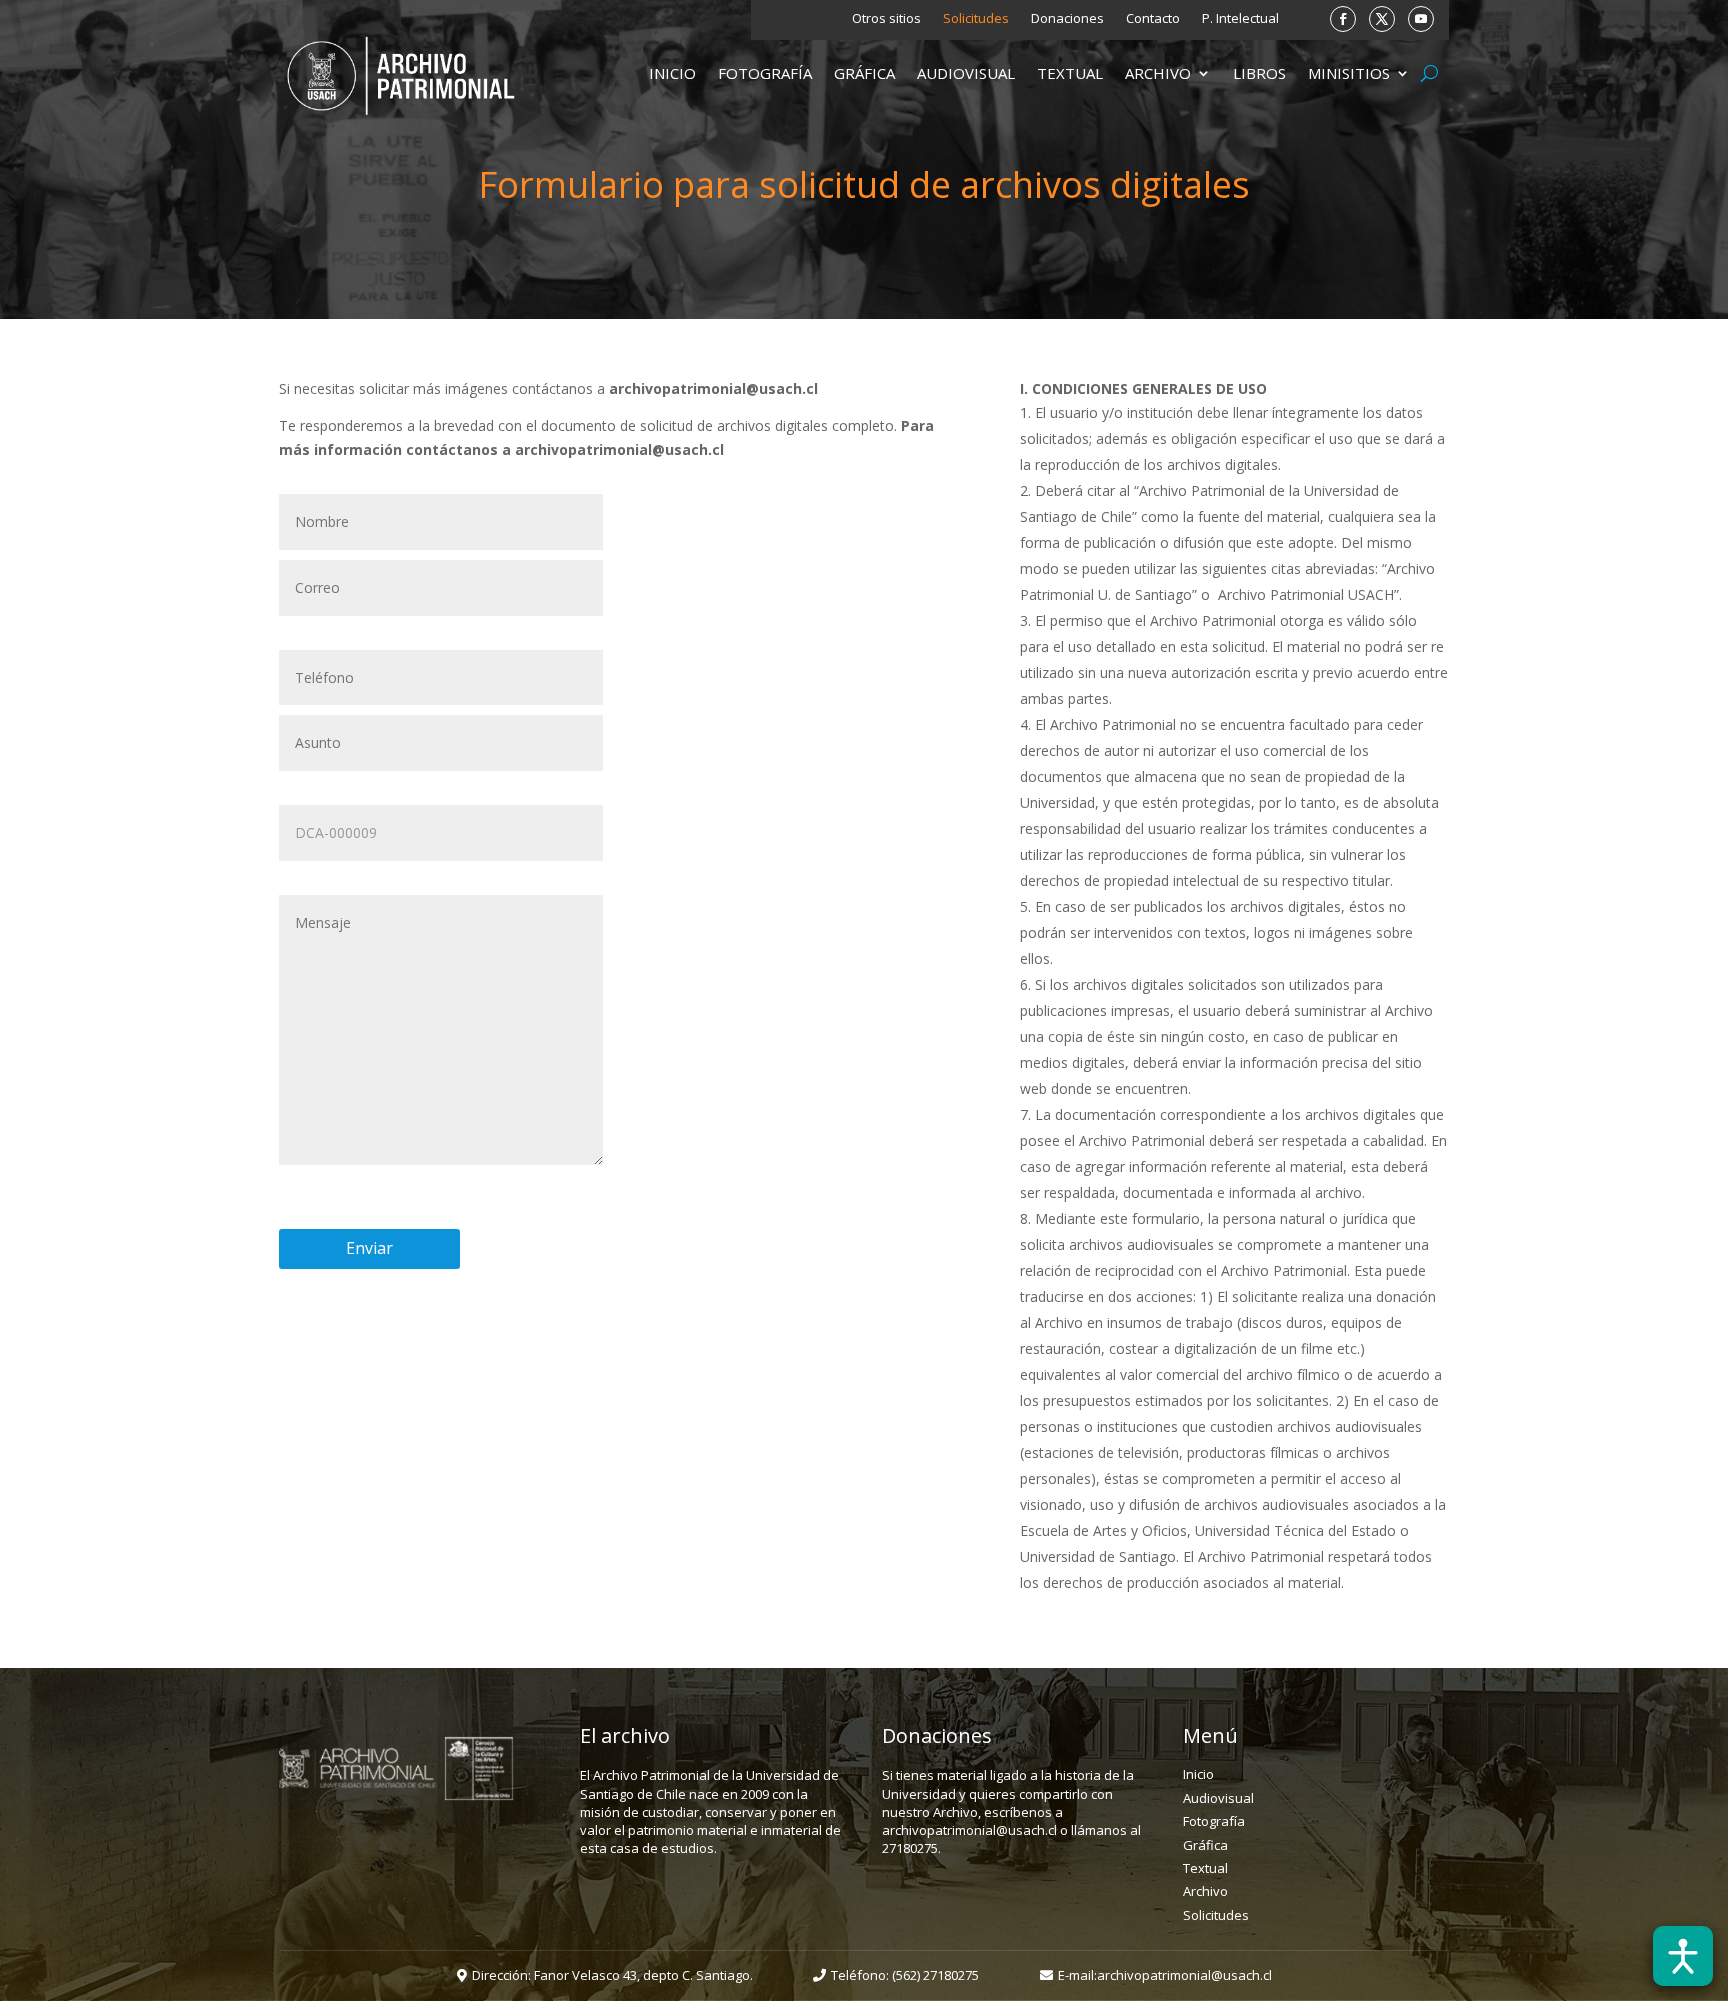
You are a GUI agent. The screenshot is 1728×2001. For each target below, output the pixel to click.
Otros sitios (886, 19)
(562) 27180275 (935, 1975)
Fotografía (765, 74)
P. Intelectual (1240, 19)
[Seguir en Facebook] (1343, 19)
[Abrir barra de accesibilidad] (1683, 1956)
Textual (1070, 74)
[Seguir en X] (1382, 19)
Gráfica (864, 74)
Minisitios (1349, 74)
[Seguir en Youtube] (1421, 19)
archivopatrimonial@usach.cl (1184, 1975)
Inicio (672, 74)
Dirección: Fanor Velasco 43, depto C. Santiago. (612, 1975)
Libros (1259, 74)
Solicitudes (976, 19)
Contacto (1153, 19)
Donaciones (1067, 19)
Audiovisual (966, 74)
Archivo (1158, 74)
